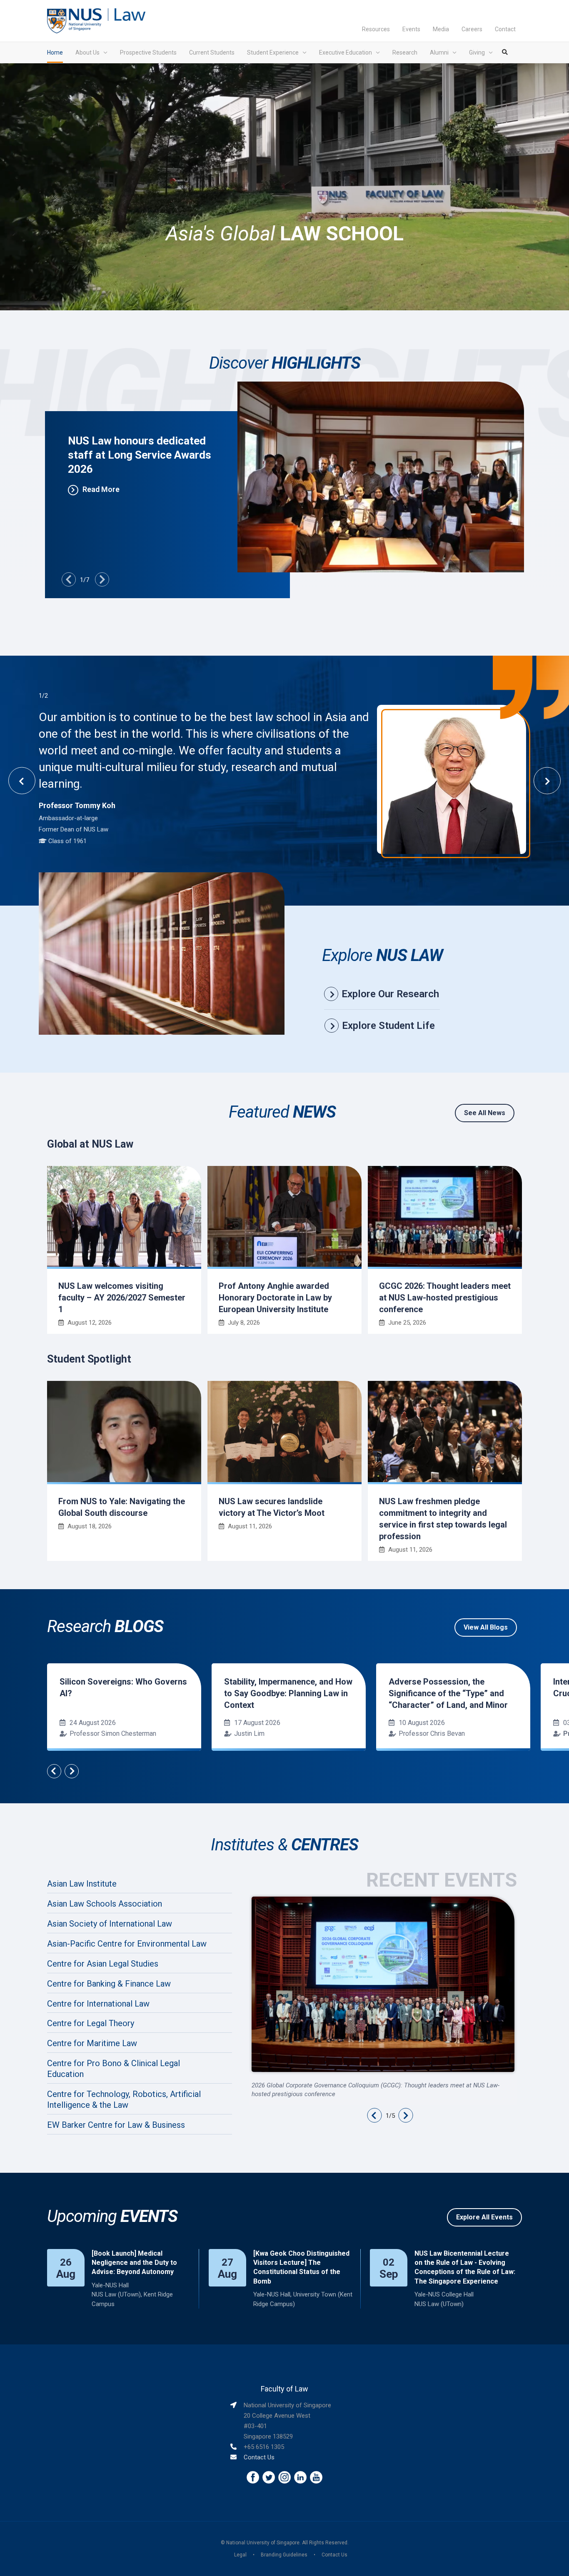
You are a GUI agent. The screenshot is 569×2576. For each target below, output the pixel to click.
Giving (477, 52)
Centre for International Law (98, 2004)
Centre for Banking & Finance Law (109, 1984)
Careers (472, 29)
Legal (240, 2555)
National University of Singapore (263, 2543)
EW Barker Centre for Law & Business (116, 2125)
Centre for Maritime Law (92, 2043)
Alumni (439, 52)
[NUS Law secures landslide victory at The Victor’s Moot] (284, 1432)
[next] (102, 579)
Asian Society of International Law (110, 1924)
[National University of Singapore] (74, 20)
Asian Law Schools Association (105, 1904)
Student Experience (273, 52)
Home (55, 52)
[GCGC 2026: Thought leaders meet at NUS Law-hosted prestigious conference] (445, 1217)
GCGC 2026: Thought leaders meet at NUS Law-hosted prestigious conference (445, 1298)
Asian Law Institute (82, 1884)
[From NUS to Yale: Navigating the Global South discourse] (124, 1432)
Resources (376, 29)
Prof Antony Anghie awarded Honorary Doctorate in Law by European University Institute (275, 1298)
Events (411, 29)
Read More (101, 489)
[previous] (69, 579)
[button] (374, 2115)
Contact (505, 29)
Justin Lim (249, 1734)
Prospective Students (148, 52)
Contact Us (259, 2457)
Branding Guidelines (284, 2555)
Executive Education (346, 52)
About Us (87, 52)
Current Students (212, 52)
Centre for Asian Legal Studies (103, 1964)
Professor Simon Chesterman (113, 1734)
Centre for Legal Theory (91, 2023)
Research (405, 52)
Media (441, 29)
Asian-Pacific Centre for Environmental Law (127, 1944)
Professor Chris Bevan (432, 1734)
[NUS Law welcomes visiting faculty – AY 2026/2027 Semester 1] (124, 1217)
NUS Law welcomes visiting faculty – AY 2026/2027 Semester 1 (122, 1298)
